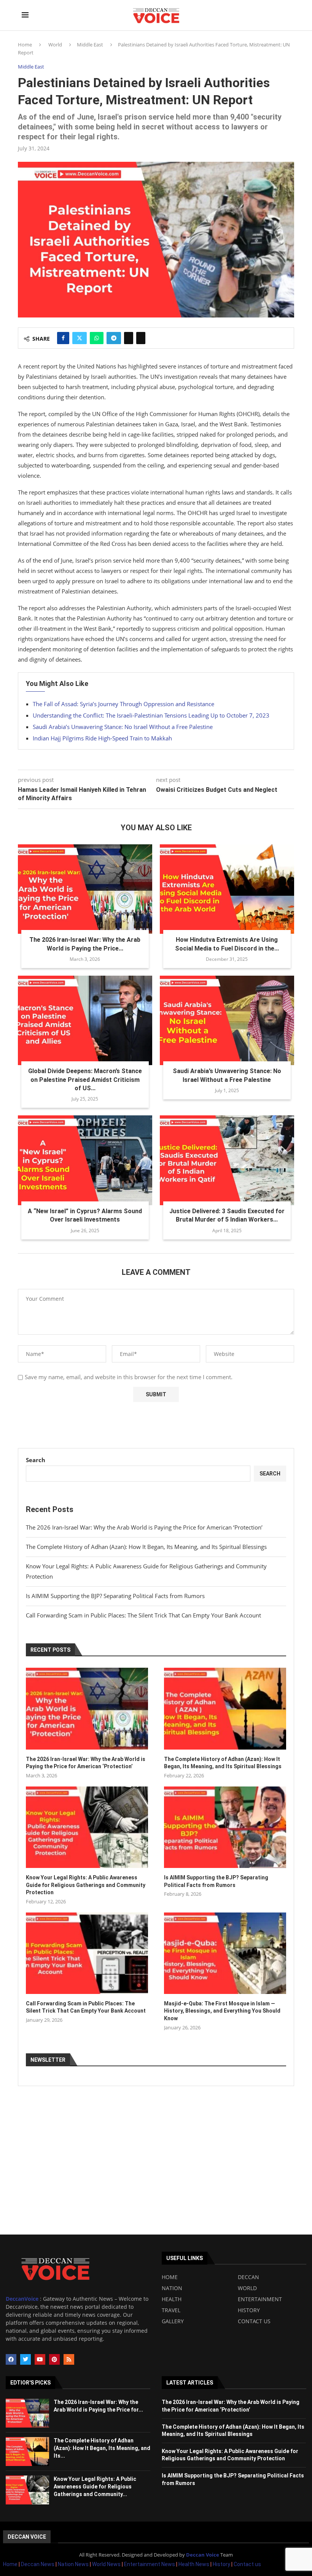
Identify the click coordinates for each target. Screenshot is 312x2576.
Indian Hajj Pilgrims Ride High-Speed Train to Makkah (102, 738)
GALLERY (173, 2321)
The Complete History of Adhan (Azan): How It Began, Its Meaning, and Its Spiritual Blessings (146, 1547)
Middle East (90, 45)
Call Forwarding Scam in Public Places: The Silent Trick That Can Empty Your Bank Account (143, 1615)
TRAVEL (171, 2310)
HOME (170, 2277)
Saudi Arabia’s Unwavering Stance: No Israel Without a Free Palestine (123, 727)
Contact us (247, 2564)
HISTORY (249, 2310)
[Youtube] (40, 2359)
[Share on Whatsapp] (97, 338)
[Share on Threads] (129, 338)
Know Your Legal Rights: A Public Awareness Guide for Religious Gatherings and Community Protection (86, 1885)
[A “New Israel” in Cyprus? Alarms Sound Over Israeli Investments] (85, 1160)
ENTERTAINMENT (260, 2299)
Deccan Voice (27, 2537)
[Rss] (69, 2359)
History (222, 2564)
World (55, 45)
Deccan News (38, 2564)
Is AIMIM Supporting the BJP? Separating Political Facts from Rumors (115, 1596)
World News (107, 2564)
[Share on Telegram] (114, 338)
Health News (194, 2564)
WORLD (247, 2288)
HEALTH (172, 2299)
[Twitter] (25, 2359)
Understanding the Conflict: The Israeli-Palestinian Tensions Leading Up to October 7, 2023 (151, 715)
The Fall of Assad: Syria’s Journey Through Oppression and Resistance (123, 704)
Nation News (73, 2564)
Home (25, 45)
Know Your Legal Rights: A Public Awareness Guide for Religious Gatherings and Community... (95, 2486)
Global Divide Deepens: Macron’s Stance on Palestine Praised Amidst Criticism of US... (85, 1080)
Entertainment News (150, 2564)
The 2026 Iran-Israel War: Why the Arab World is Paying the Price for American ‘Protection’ (144, 1527)
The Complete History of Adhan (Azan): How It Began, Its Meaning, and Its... (102, 2448)
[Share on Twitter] (80, 338)
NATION (172, 2288)
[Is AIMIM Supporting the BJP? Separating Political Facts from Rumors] (225, 1827)
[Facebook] (11, 2359)
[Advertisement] (156, 2177)
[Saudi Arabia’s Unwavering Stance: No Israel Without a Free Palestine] (227, 1020)
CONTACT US (254, 2321)
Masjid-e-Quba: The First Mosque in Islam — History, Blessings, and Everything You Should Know (222, 2011)
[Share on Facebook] (63, 338)
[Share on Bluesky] (141, 338)
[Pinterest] (54, 2359)
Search (36, 1460)
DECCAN (248, 2277)
